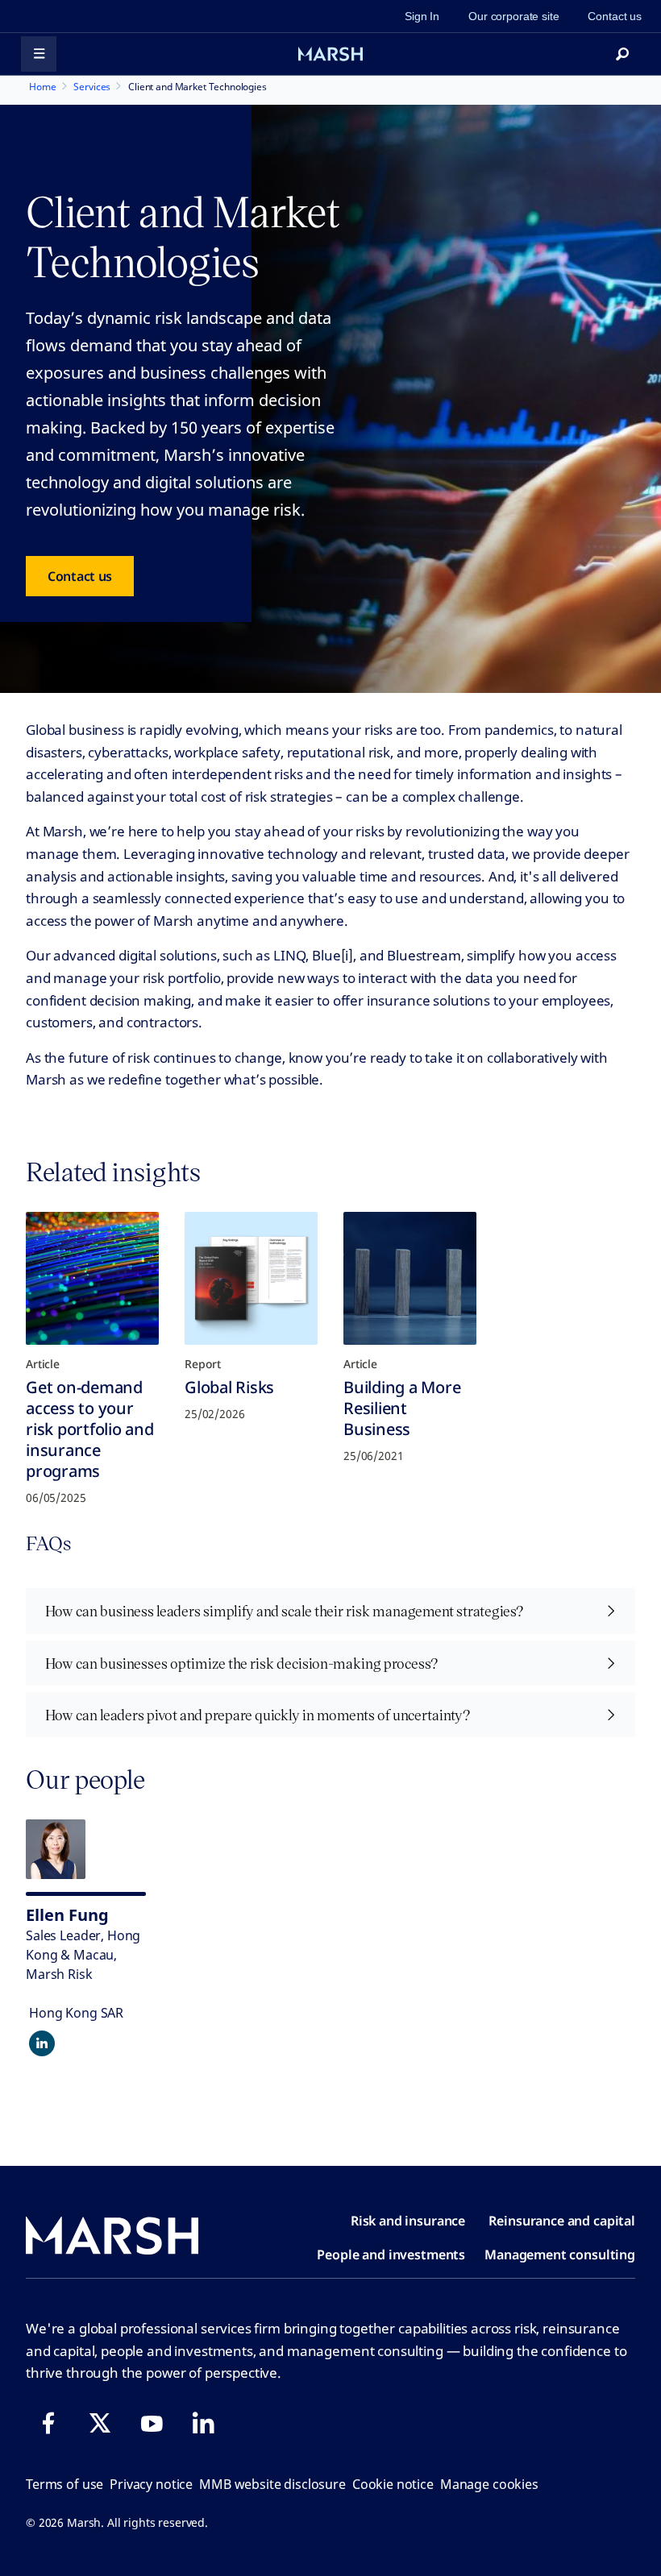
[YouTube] (152, 2423)
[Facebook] (48, 2423)
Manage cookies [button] (489, 2484)
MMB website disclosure (272, 2484)
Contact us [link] (615, 16)
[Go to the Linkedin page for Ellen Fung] (42, 2043)
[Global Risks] (251, 1278)
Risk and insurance (408, 2221)
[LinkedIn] (203, 2423)
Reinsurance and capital (562, 2221)
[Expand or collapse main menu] (39, 54)
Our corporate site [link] (513, 16)
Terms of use (64, 2484)
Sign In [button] (422, 16)
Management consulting (560, 2255)
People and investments (391, 2255)
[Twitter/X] (100, 2423)
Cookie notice (393, 2484)
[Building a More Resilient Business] (410, 1278)
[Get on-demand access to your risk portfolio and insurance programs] (92, 1278)
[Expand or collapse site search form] (622, 54)
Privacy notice (151, 2484)
